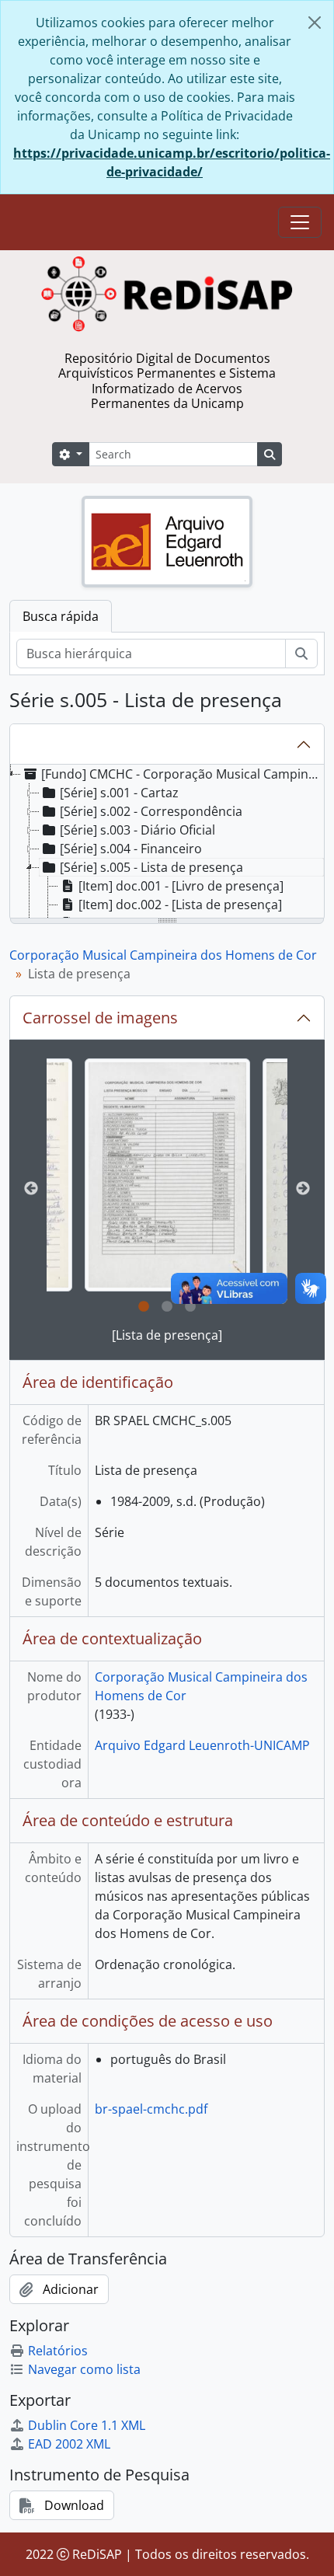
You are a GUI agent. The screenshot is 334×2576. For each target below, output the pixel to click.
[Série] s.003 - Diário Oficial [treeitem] (137, 830)
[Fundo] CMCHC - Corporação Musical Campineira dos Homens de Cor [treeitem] (182, 774)
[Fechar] (315, 23)
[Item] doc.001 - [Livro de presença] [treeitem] (181, 886)
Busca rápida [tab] (61, 616)
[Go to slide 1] (144, 1307)
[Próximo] (303, 1189)
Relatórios (58, 2351)
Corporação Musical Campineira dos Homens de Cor (163, 955)
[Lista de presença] (167, 1335)
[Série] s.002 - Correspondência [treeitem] (151, 811)
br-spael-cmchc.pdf (151, 2109)
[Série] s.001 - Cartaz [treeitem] (119, 793)
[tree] (167, 842)
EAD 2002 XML (69, 2444)
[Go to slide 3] (190, 1307)
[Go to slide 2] (167, 1307)
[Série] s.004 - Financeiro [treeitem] (131, 849)
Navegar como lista (84, 2369)
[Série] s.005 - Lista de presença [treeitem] (151, 867)
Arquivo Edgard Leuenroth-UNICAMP (202, 1745)
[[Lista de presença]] (167, 1175)
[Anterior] (31, 1189)
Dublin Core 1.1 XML (87, 2425)
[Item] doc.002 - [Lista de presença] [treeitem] (180, 905)
